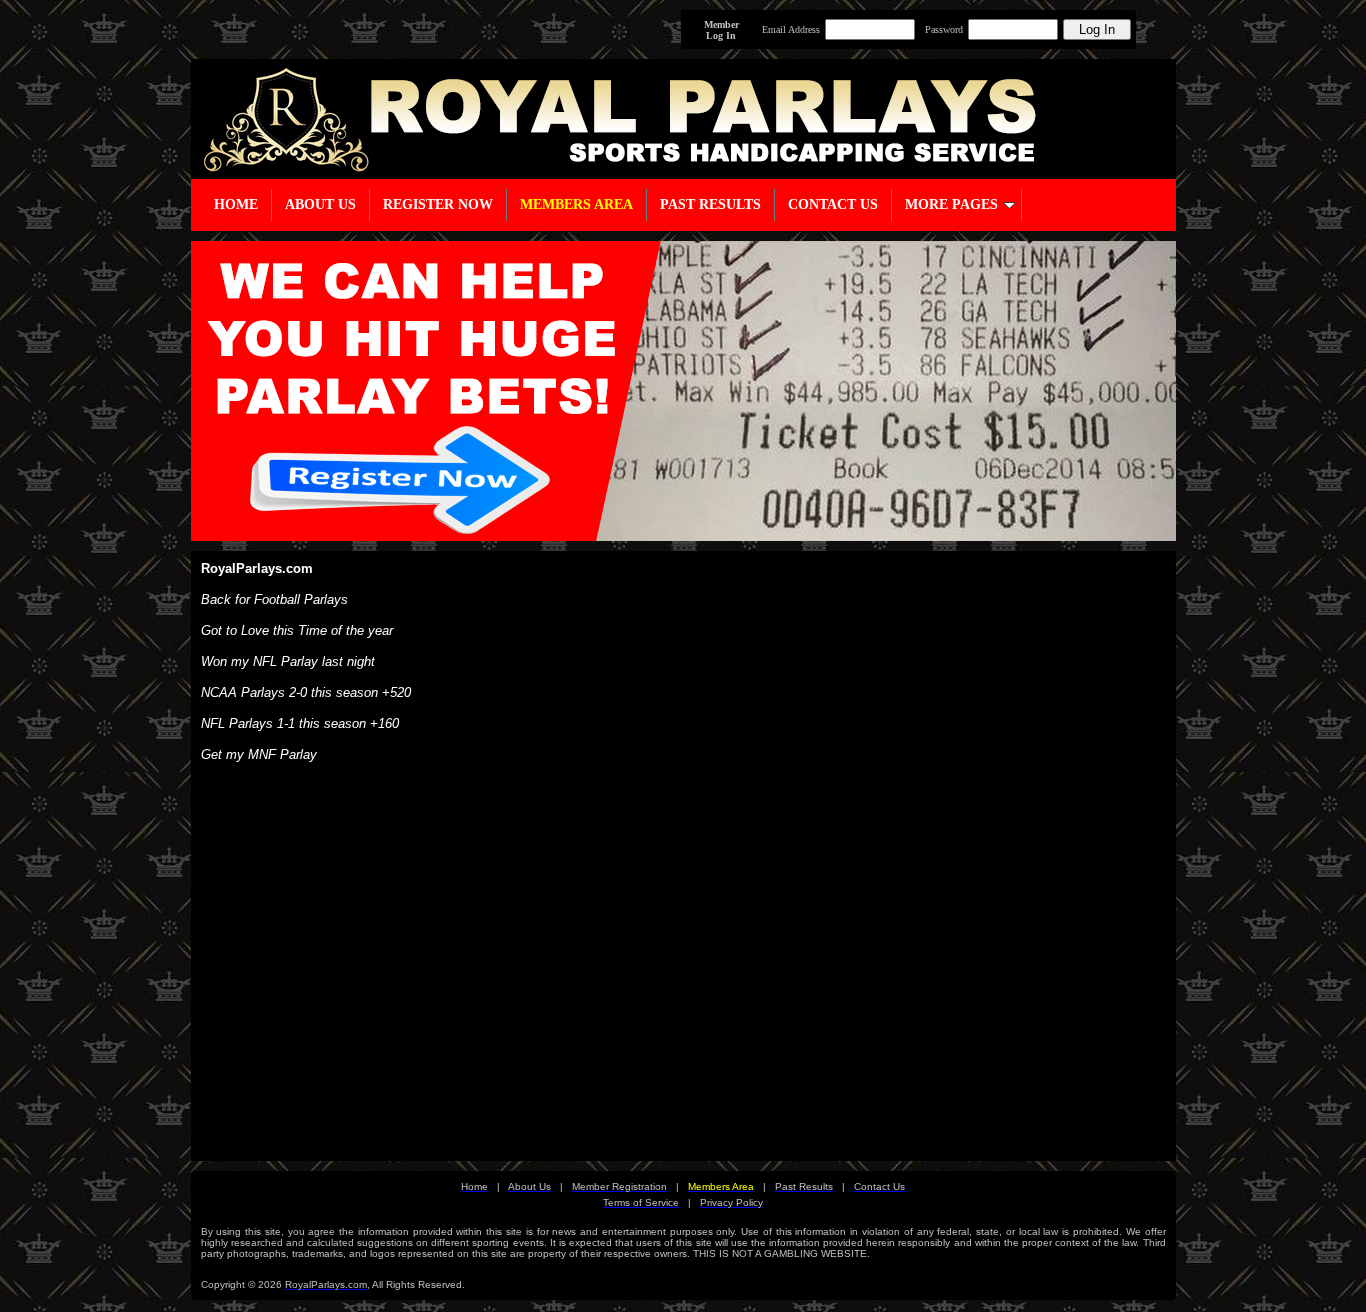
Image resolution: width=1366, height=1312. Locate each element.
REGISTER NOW (438, 204)
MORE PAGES (951, 204)
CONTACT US (833, 204)
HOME (236, 204)
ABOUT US (320, 204)
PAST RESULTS (710, 204)
